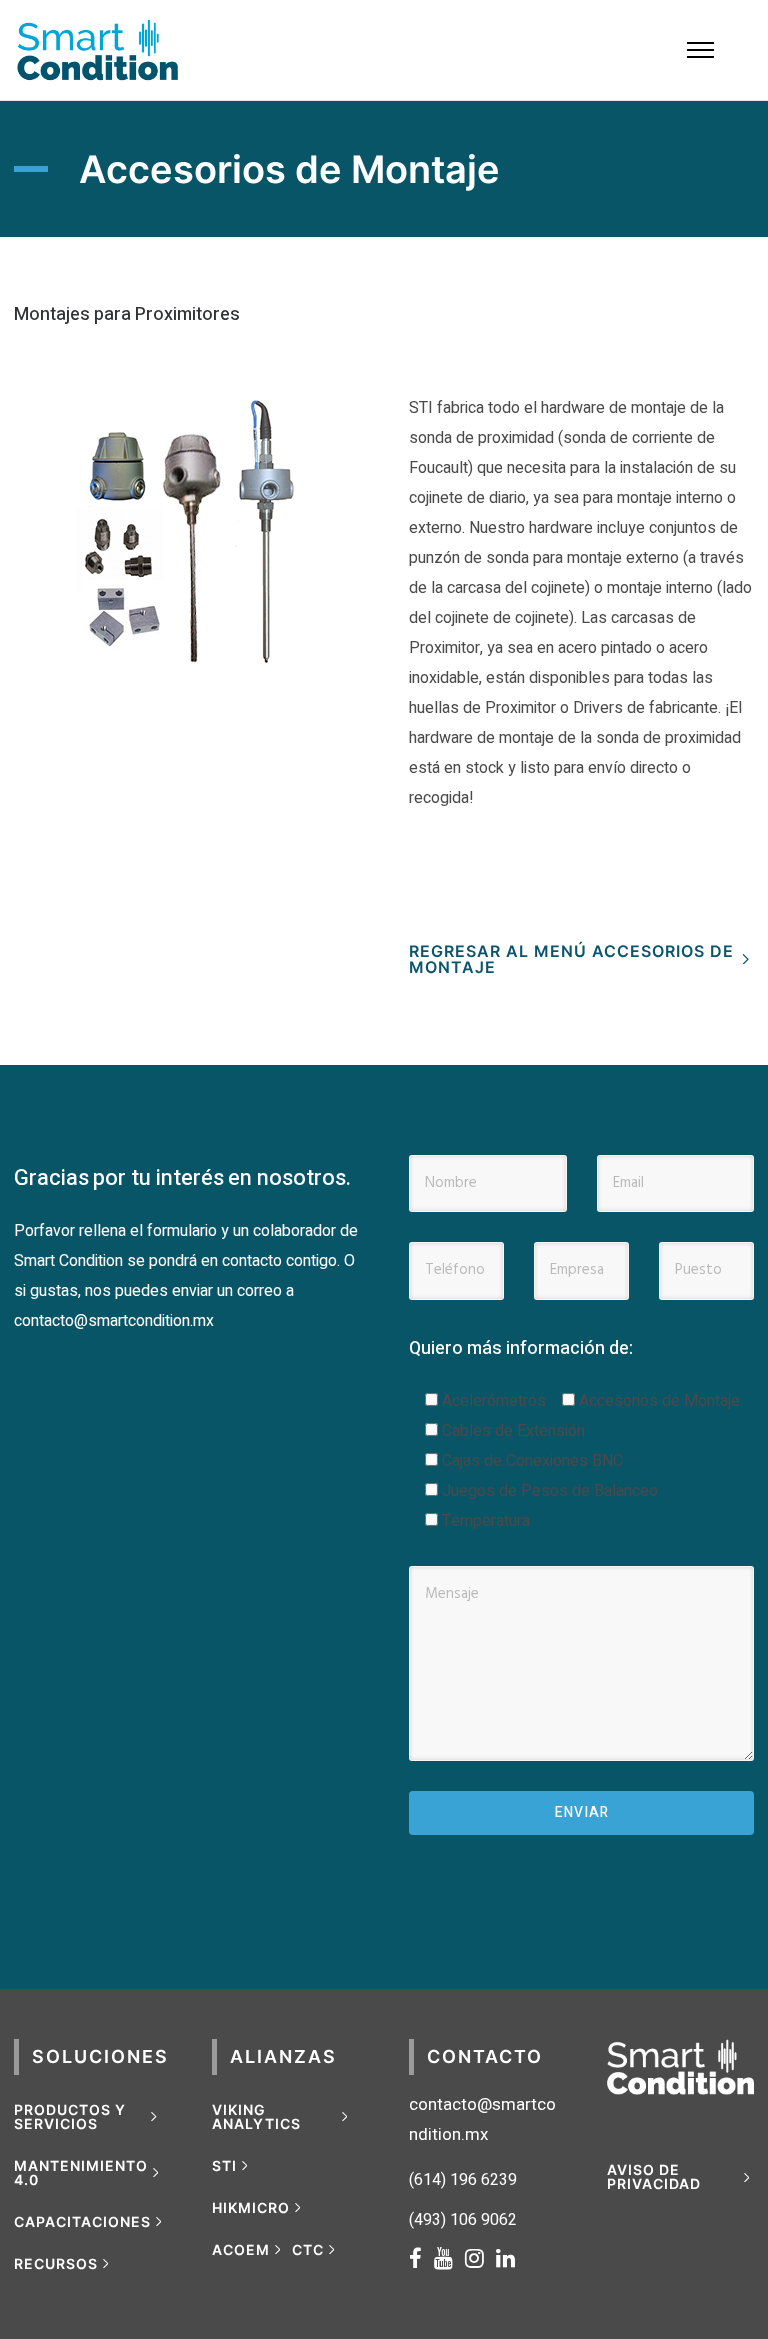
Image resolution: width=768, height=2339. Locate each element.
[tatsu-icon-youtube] (449, 2258)
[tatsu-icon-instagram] (480, 2258)
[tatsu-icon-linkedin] (505, 2258)
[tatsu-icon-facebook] (421, 2258)
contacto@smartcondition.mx (114, 1321)
